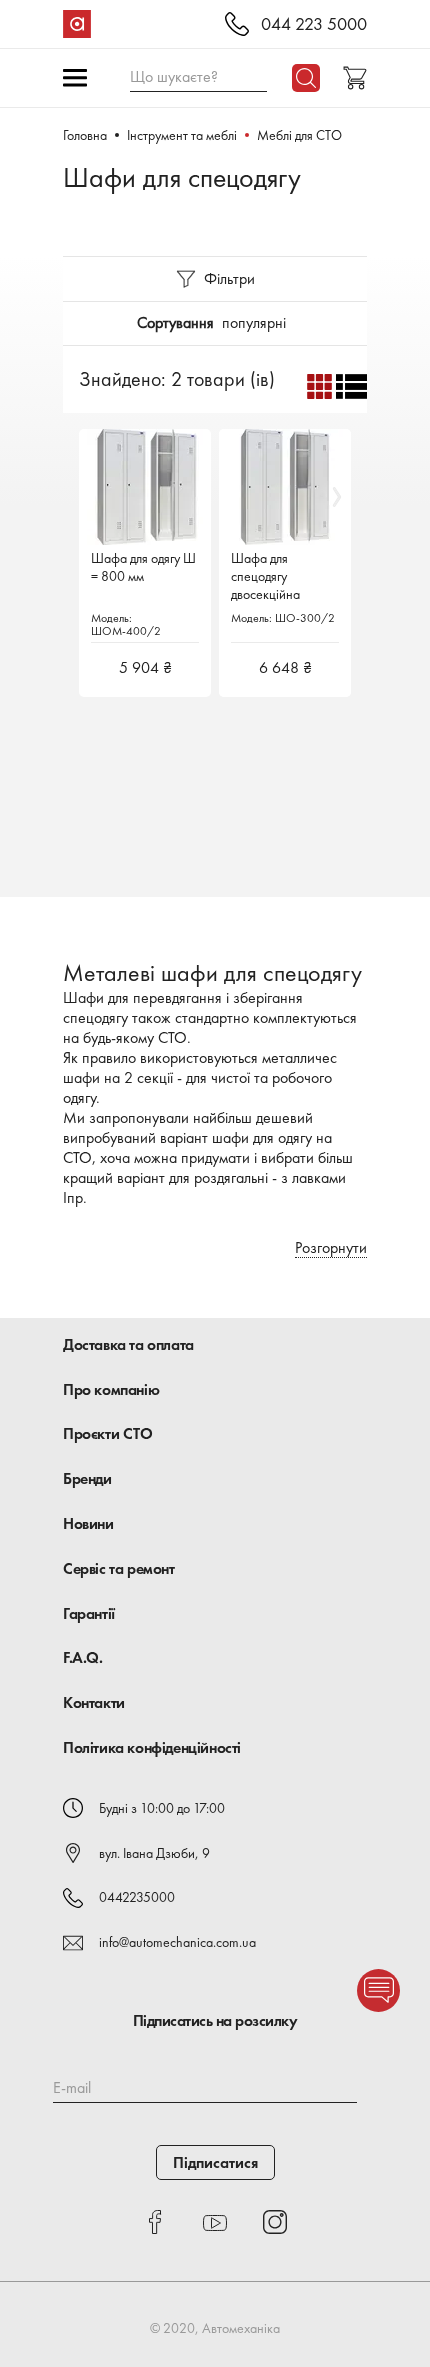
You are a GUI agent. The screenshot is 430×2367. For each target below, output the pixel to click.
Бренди (87, 1478)
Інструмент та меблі (182, 135)
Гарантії (89, 1613)
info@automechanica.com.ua (177, 1942)
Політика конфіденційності (152, 1747)
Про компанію (111, 1389)
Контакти (94, 1702)
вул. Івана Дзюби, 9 (154, 1853)
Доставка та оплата (128, 1344)
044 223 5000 (314, 24)
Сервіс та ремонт (119, 1568)
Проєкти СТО (108, 1433)
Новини (88, 1523)
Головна (85, 135)
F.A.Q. (83, 1657)
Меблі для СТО (299, 135)
